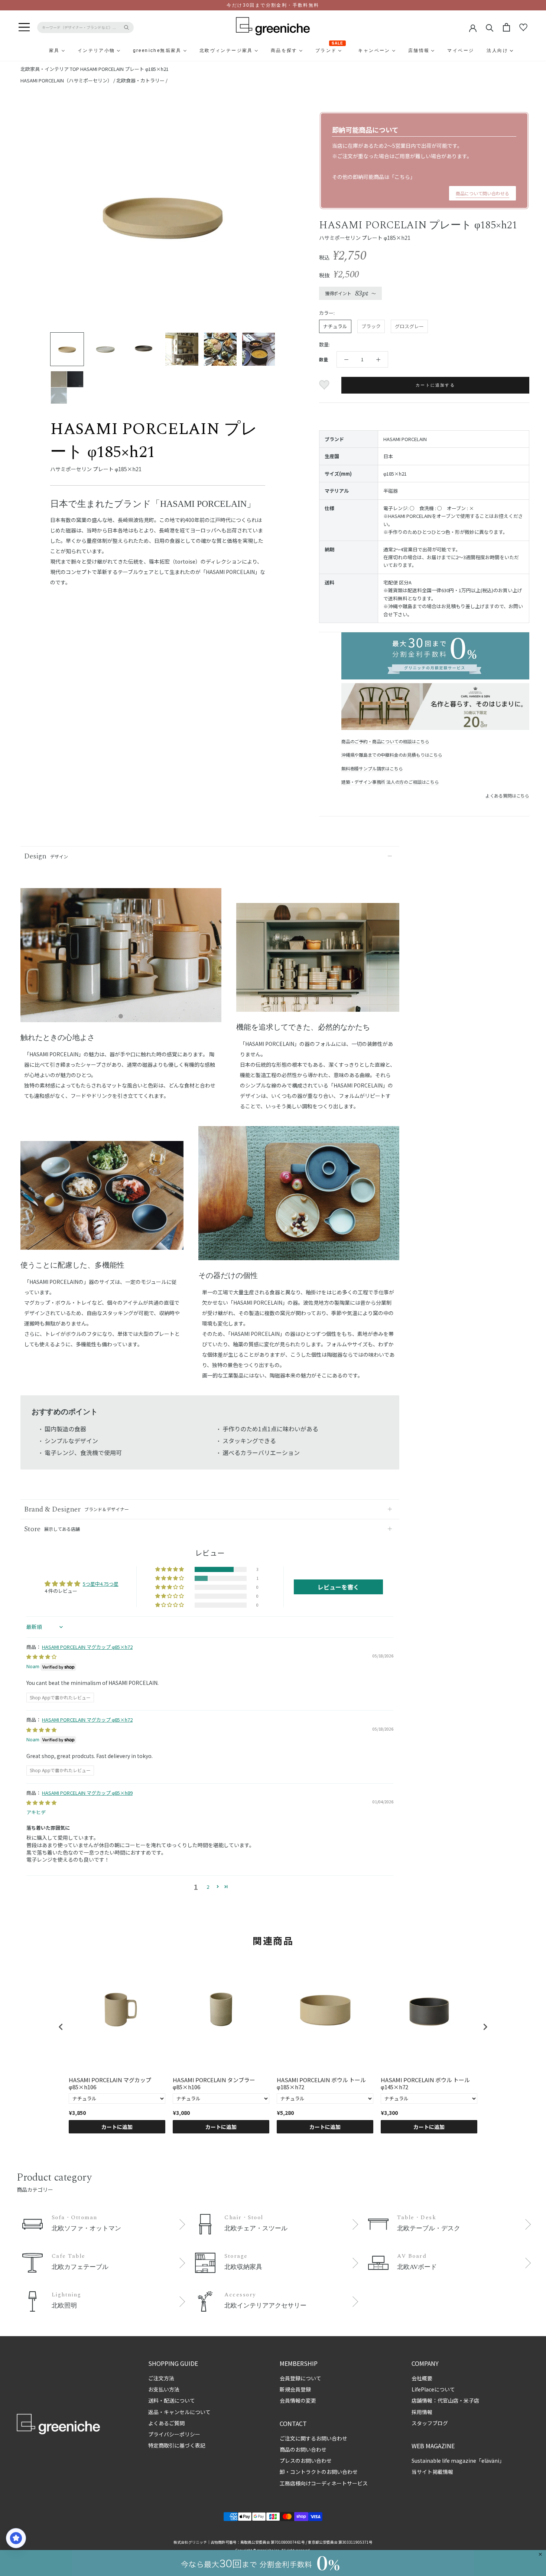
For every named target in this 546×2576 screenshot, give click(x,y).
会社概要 (422, 2378)
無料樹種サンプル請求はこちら (372, 768)
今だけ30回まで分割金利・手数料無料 (273, 5)
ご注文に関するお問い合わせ (313, 2438)
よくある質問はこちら (507, 795)
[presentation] (61, 2027)
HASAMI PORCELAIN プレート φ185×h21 (124, 69)
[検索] (490, 27)
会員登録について (300, 2378)
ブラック (371, 326)
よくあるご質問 (166, 2423)
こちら (402, 177)
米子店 (471, 2400)
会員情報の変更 (298, 2400)
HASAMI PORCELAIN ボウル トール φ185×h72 (321, 2083)
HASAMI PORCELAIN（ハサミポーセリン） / (68, 80)
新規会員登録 (295, 2389)
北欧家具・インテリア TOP (50, 69)
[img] (41, 1657)
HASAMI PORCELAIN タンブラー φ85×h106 (214, 2083)
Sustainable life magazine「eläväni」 (458, 2461)
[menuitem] (36, 50)
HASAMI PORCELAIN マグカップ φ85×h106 (110, 2083)
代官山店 (448, 2400)
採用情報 (422, 2412)
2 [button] (208, 1887)
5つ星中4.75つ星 (101, 1584)
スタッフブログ (430, 2423)
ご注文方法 (161, 2378)
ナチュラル (335, 326)
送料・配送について (172, 2400)
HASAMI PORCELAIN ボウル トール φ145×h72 (425, 2083)
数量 (324, 359)
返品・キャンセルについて (179, 2412)
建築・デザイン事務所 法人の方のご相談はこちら (390, 782)
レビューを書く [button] (338, 1587)
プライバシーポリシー (174, 2434)
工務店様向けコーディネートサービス (324, 2483)
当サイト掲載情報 (432, 2472)
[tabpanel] (121, 960)
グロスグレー (409, 326)
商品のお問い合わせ (303, 2449)
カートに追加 (117, 2127)
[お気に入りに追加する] (325, 385)
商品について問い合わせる (482, 193)
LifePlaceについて (433, 2389)
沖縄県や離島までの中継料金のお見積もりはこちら (392, 755)
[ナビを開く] (24, 27)
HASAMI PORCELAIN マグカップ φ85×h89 (87, 1793)
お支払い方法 (164, 2389)
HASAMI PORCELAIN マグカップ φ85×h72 (87, 1647)
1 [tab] (121, 1017)
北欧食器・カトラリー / (142, 80)
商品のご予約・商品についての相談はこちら (385, 741)
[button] (170, 1569)
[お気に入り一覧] (523, 27)
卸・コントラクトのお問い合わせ (319, 2472)
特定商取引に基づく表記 (177, 2445)
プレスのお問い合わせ (306, 2461)
